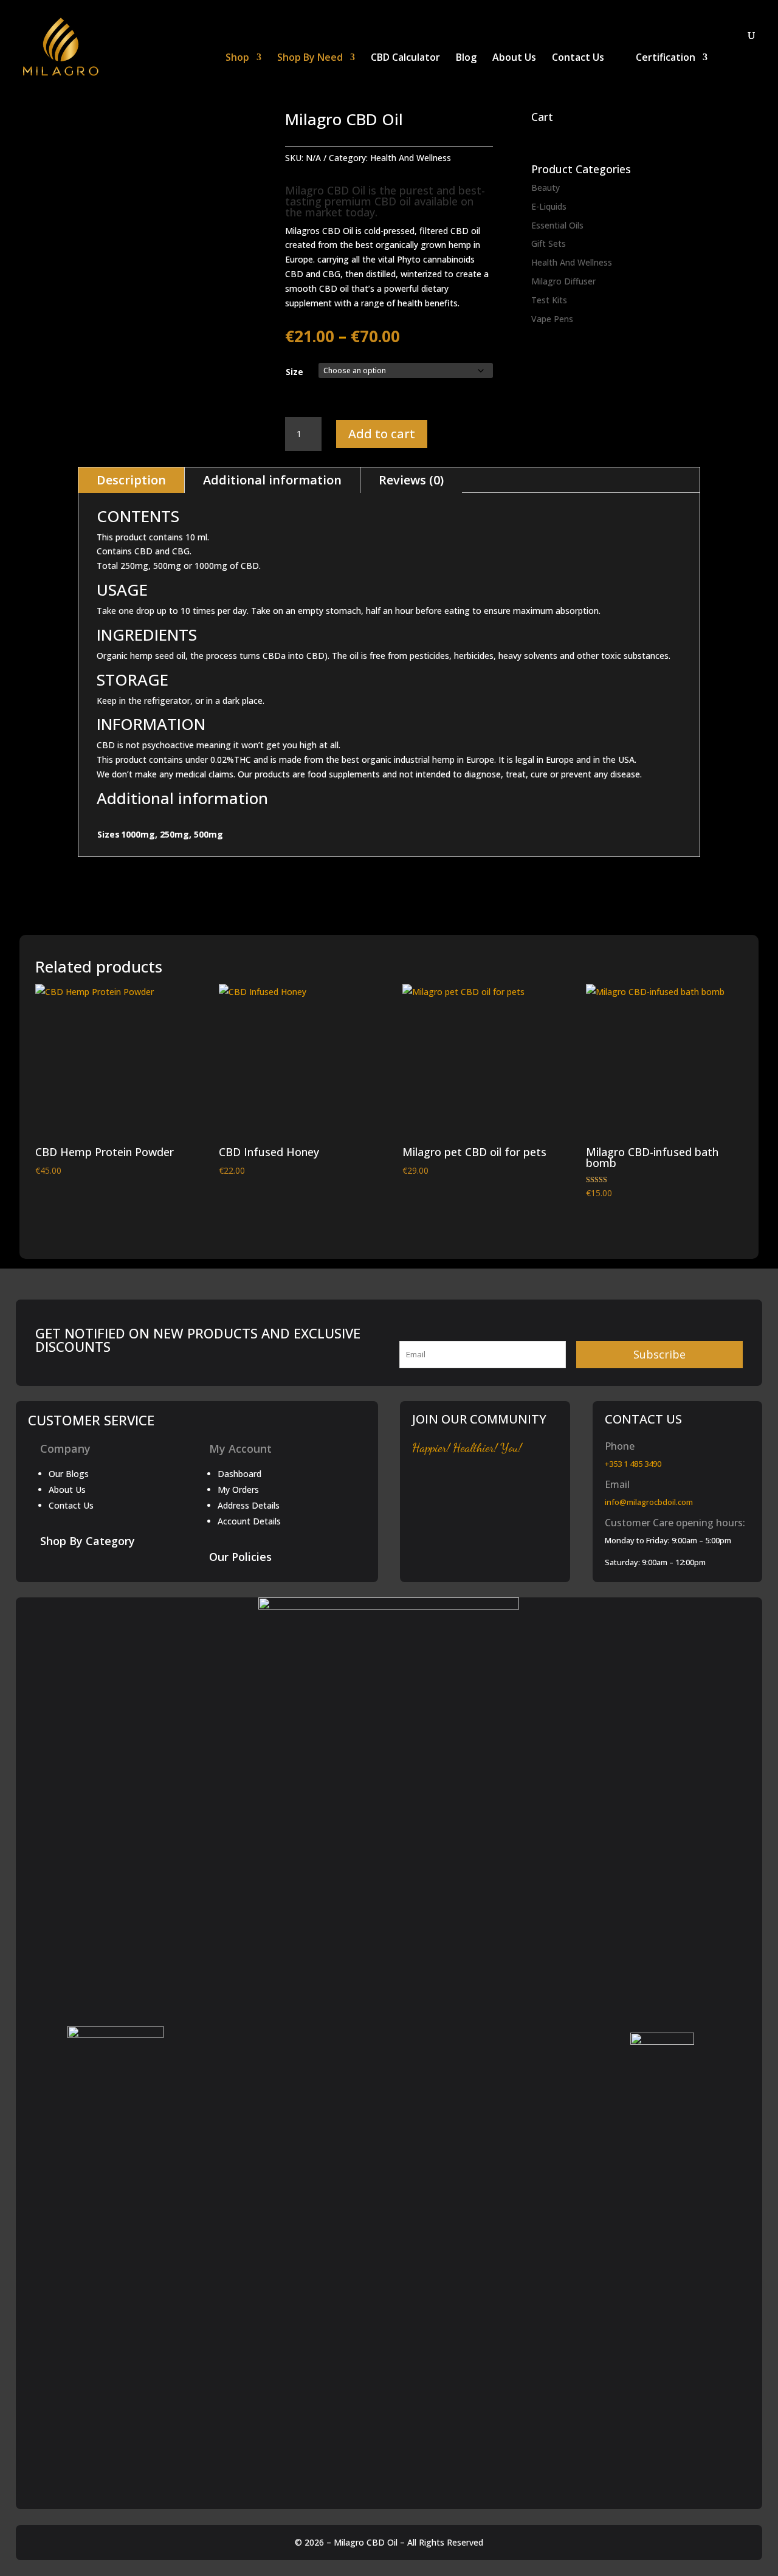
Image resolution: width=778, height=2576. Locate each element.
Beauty (546, 188)
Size (294, 372)
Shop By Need (310, 58)
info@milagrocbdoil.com (649, 1502)
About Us (514, 58)
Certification (666, 58)
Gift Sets (549, 243)
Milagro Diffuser (563, 281)
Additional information (272, 480)
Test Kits (549, 300)
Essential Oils (557, 225)
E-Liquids (549, 206)
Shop (237, 58)
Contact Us (578, 58)
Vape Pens (552, 319)
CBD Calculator (405, 58)
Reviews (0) (411, 480)
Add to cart (382, 434)
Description (131, 480)
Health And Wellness (411, 158)
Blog (466, 58)
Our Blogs (69, 1474)
